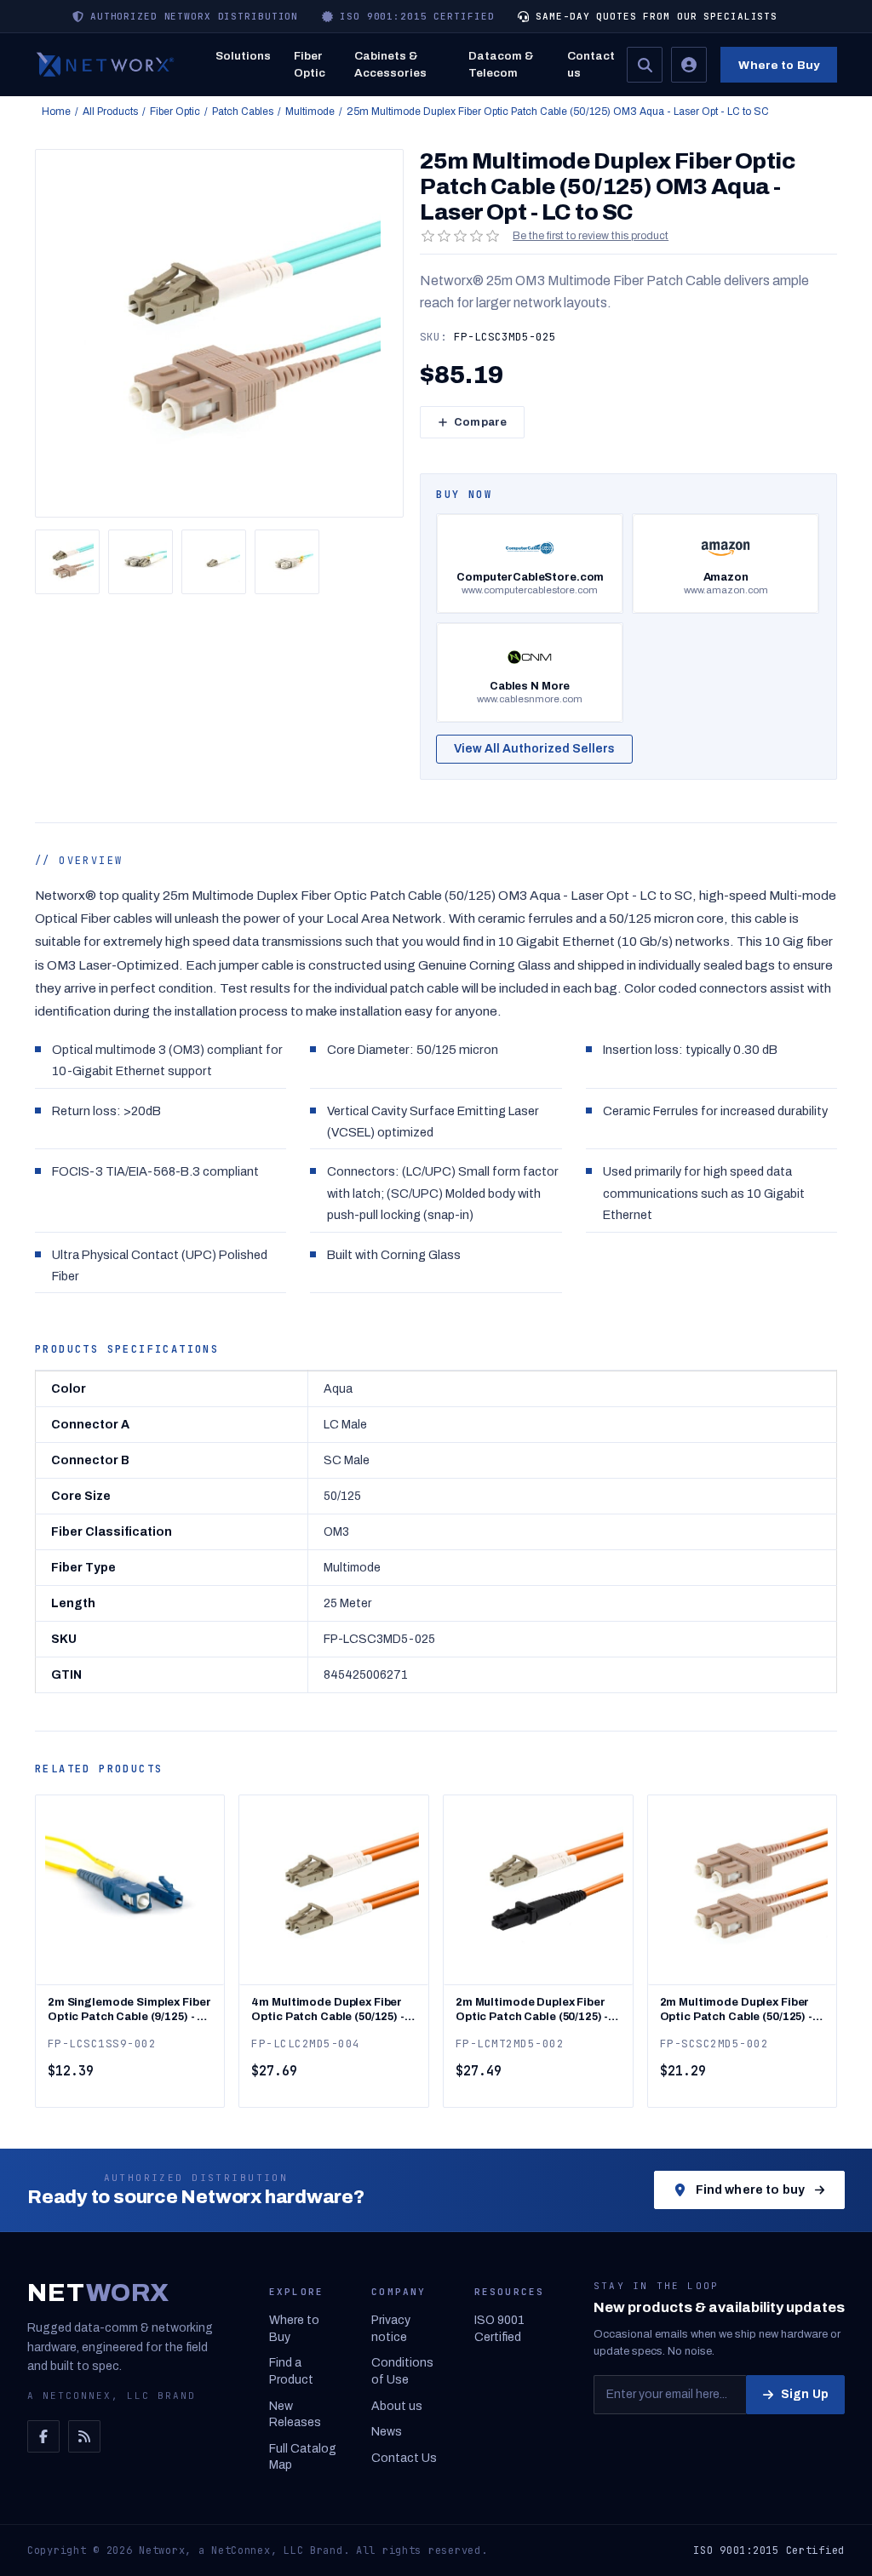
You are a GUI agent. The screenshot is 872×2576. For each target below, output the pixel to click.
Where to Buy (779, 65)
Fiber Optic (310, 64)
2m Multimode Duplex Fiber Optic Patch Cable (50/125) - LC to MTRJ (532, 2010)
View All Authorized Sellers (534, 749)
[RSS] (84, 2436)
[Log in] (689, 65)
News (387, 2432)
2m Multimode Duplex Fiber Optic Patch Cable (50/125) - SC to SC (736, 2010)
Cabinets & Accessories (390, 64)
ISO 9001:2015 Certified (769, 2550)
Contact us (591, 64)
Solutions (243, 56)
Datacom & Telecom (501, 64)
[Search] (645, 65)
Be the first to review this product (591, 236)
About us (397, 2406)
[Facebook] (43, 2436)
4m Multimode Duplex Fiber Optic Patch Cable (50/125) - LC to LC (327, 2010)
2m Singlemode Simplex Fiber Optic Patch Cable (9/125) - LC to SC (130, 2010)
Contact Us (404, 2458)
